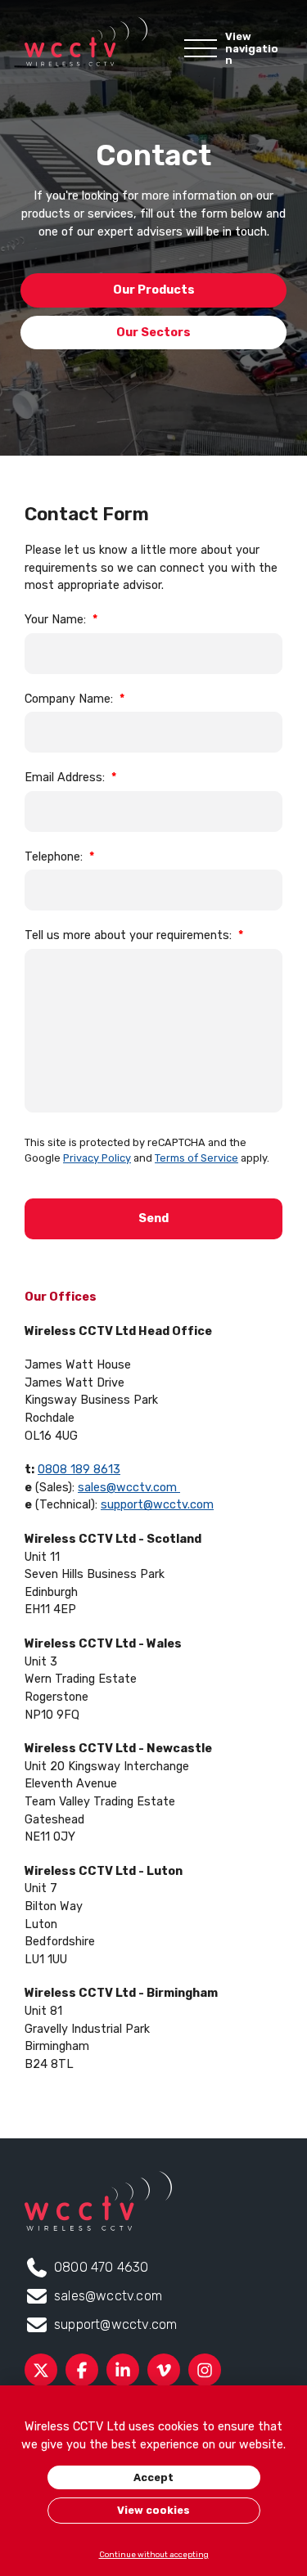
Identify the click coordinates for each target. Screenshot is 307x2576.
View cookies (153, 2510)
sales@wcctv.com (129, 1488)
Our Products (154, 290)
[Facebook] (82, 2370)
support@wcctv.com (157, 1505)
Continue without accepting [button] (154, 2554)
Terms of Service (196, 1158)
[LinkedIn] (123, 2370)
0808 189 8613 (79, 1470)
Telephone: (59, 857)
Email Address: (70, 778)
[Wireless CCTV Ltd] (86, 41)
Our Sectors (153, 333)
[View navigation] (201, 49)
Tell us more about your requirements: (134, 935)
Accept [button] (153, 2477)
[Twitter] (41, 2370)
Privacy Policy (97, 1158)
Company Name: (74, 699)
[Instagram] (205, 2370)
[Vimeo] (164, 2370)
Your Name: (61, 620)
